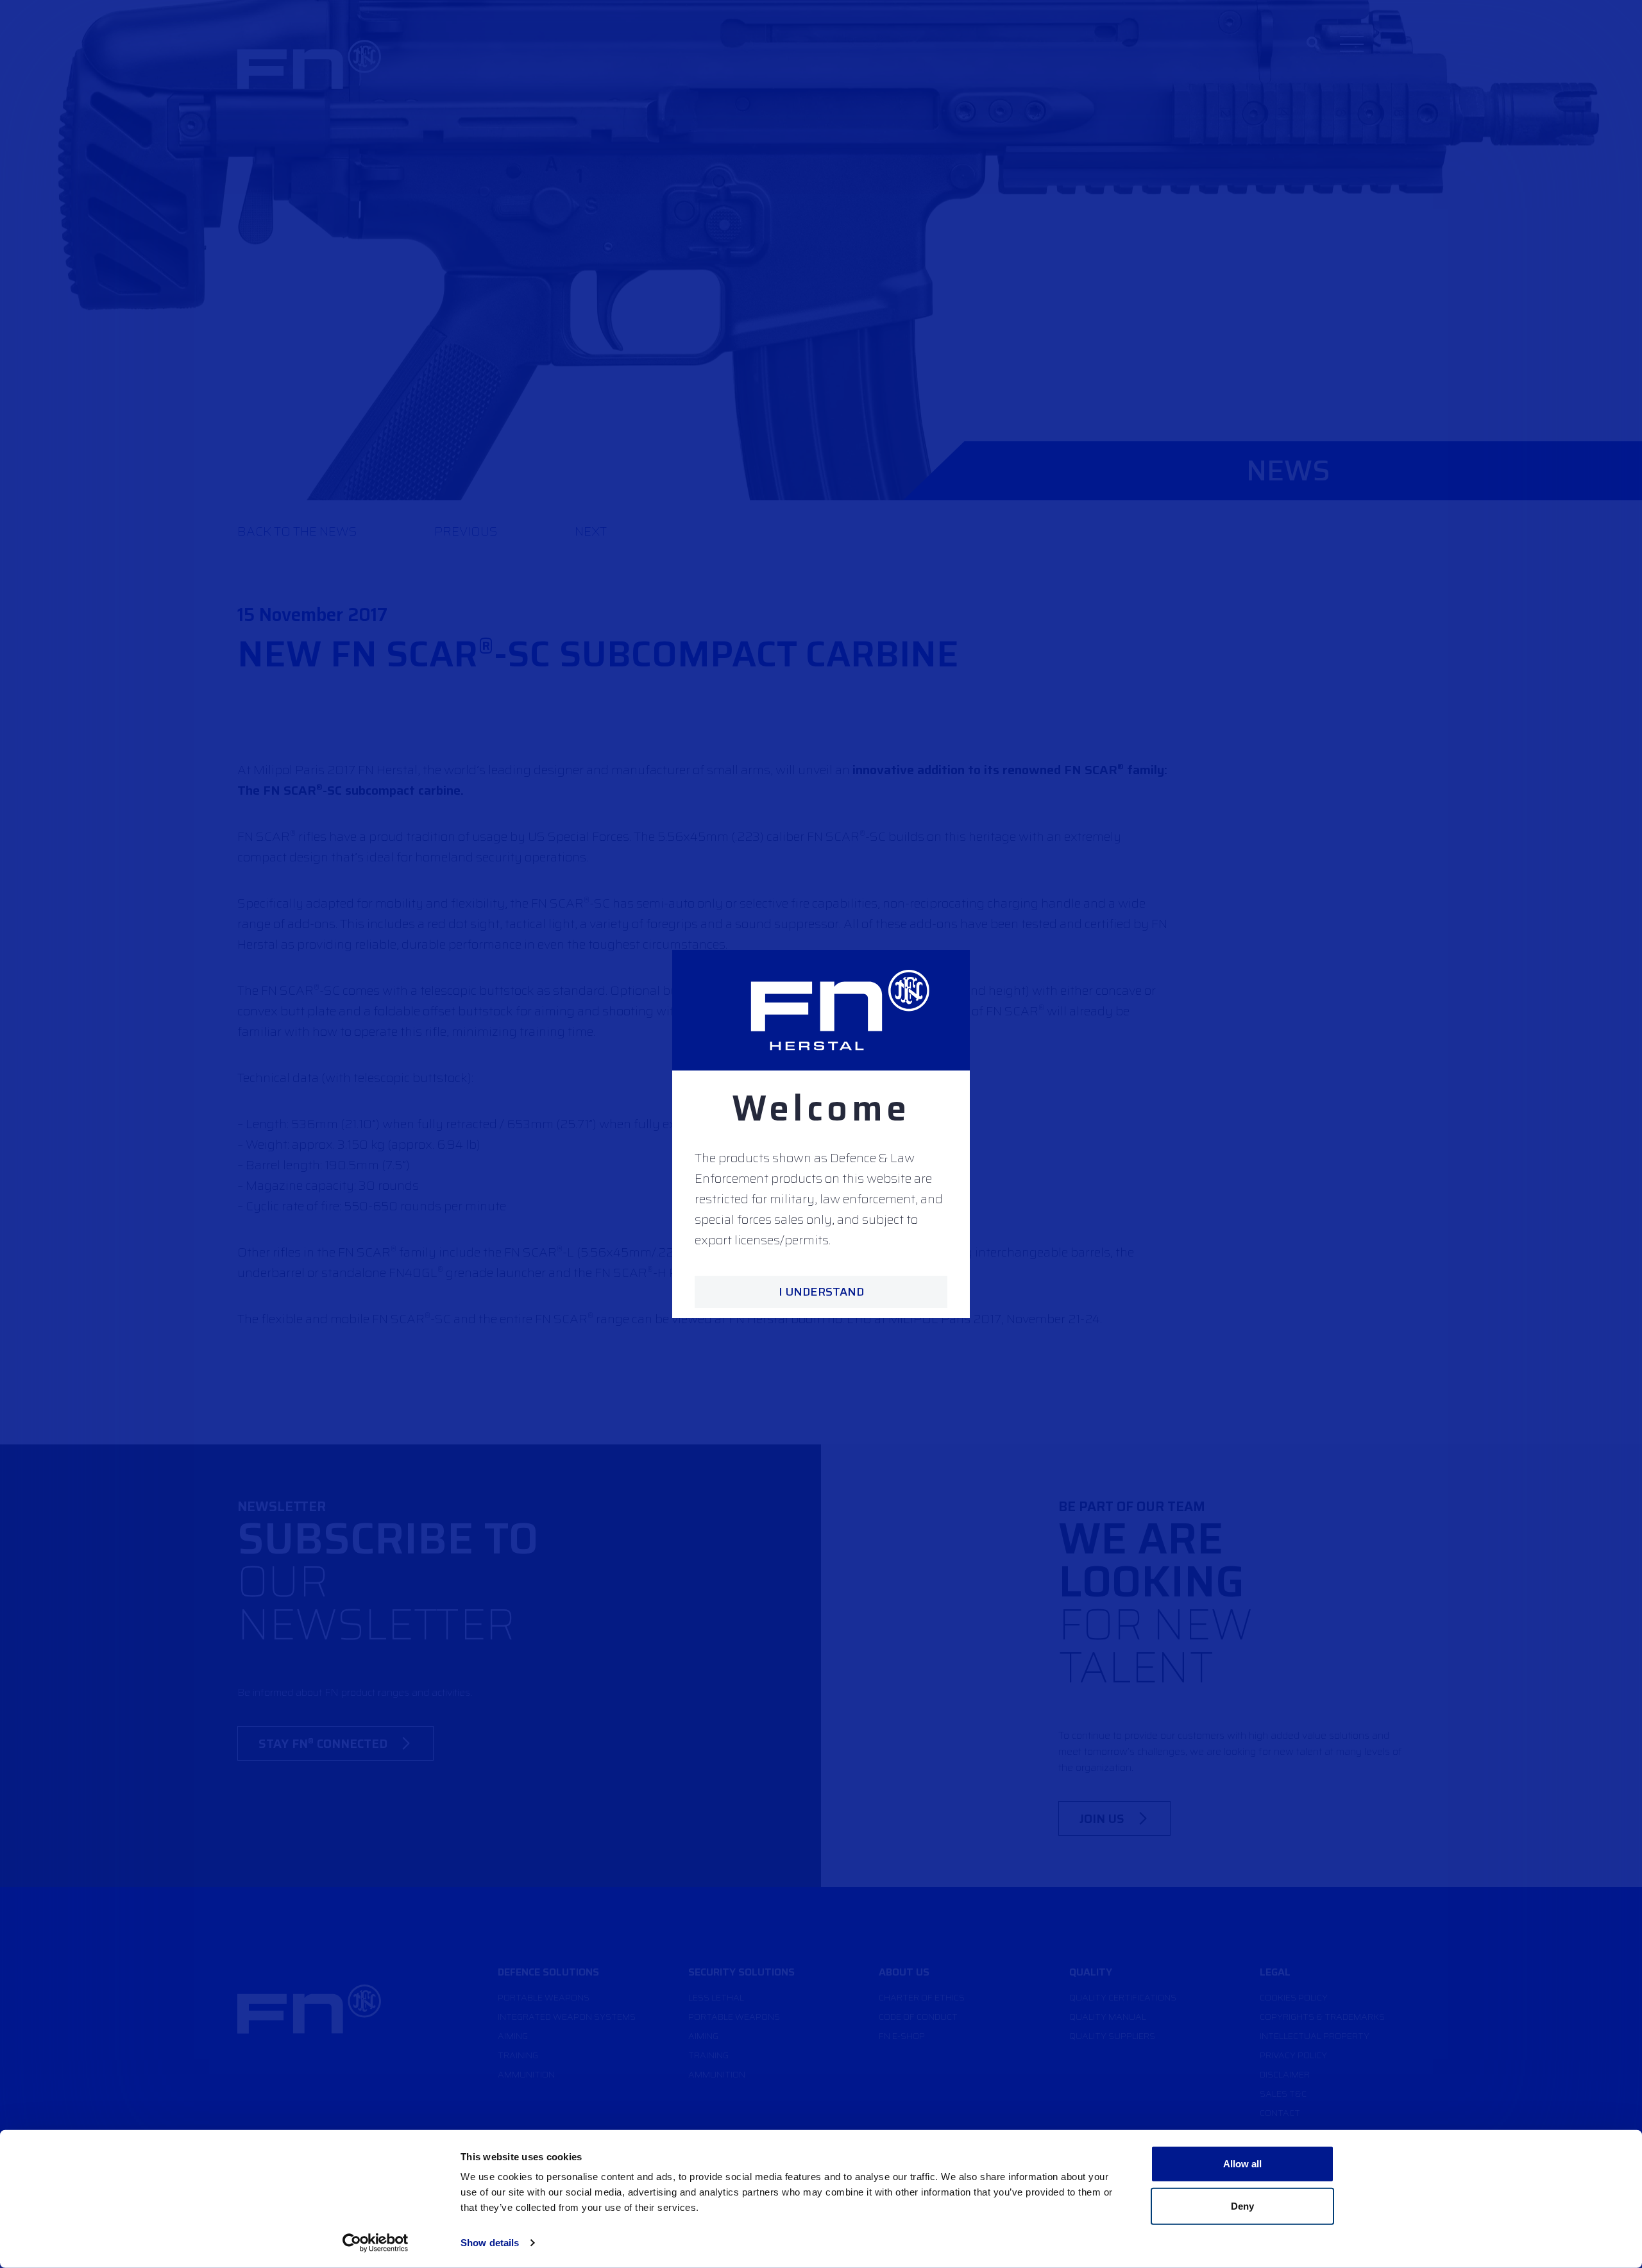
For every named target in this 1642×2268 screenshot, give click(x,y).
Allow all (1243, 2164)
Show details (490, 2243)
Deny (1242, 2205)
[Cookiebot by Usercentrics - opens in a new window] (376, 2243)
